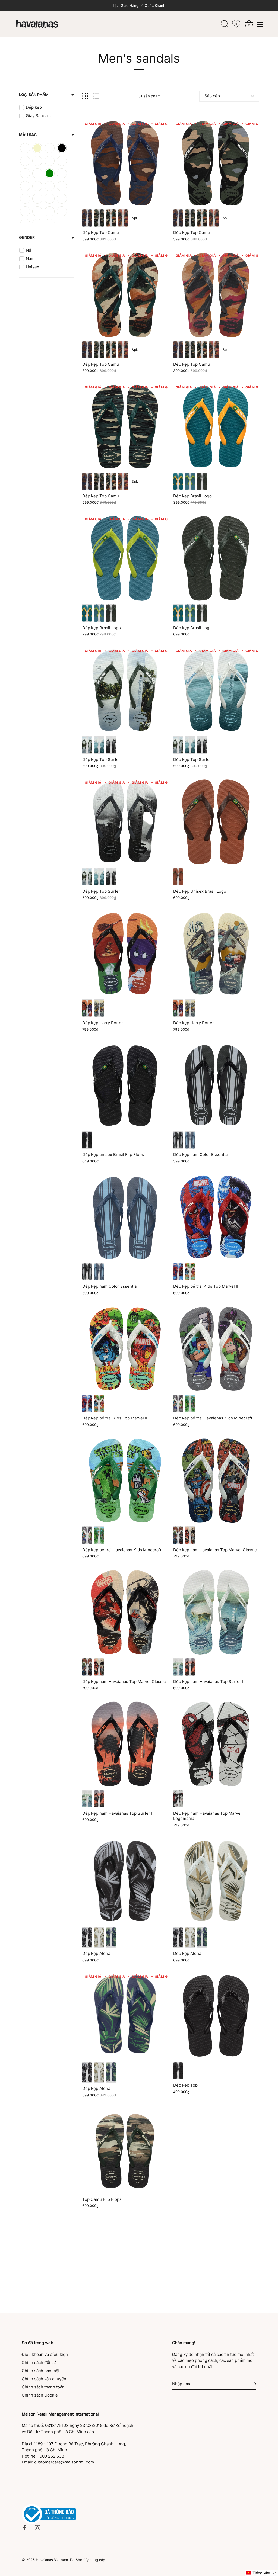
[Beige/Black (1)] (50, 148)
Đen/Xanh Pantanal (111, 218)
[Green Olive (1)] (62, 173)
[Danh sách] (260, 24)
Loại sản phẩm (34, 94)
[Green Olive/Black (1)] (25, 186)
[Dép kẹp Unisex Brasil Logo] (216, 822)
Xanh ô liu (87, 745)
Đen (111, 745)
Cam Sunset (190, 1667)
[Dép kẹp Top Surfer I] (125, 690)
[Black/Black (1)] (25, 161)
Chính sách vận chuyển (44, 2379)
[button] (262, 2573)
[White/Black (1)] (50, 211)
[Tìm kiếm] (225, 24)
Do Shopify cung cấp (88, 2560)
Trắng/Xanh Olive (99, 1937)
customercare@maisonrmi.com (64, 2462)
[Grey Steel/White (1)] (50, 186)
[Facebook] (24, 2527)
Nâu (87, 218)
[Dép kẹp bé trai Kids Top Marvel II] (216, 1217)
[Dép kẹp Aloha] (125, 1881)
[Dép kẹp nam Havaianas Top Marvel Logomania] (216, 1744)
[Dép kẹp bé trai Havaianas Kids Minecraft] (216, 1349)
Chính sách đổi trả (39, 2363)
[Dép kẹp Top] (216, 2016)
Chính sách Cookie (40, 2395)
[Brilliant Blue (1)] (62, 161)
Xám (87, 1937)
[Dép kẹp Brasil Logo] (216, 427)
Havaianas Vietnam (52, 2560)
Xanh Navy (178, 1535)
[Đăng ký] (254, 2384)
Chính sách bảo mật (41, 2371)
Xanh (178, 1272)
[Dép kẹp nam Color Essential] (216, 1085)
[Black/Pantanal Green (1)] (50, 161)
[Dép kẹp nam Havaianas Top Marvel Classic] (216, 1480)
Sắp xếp (212, 96)
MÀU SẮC (28, 135)
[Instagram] (37, 2527)
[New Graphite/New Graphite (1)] (50, 199)
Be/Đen (190, 1535)
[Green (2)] (50, 173)
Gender (27, 237)
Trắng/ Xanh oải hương (99, 745)
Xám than (123, 218)
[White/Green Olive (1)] (62, 211)
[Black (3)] (62, 148)
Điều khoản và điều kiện (45, 2354)
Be (99, 1008)
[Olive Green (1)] (62, 199)
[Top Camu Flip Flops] (125, 2151)
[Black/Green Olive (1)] (37, 161)
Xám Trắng (178, 1403)
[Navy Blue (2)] (25, 199)
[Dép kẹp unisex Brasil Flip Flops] (125, 1085)
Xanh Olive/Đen (99, 218)
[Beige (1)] (37, 148)
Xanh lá (178, 481)
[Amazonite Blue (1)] (25, 148)
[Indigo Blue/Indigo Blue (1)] (62, 186)
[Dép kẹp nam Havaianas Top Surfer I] (216, 1612)
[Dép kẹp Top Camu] (125, 163)
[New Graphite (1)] (37, 199)
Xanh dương (190, 481)
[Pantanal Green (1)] (25, 211)
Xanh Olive (202, 481)
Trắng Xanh (190, 1272)
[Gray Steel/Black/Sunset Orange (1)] (37, 173)
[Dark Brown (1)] (25, 173)
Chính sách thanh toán (43, 2387)
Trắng (178, 1667)
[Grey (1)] (37, 186)
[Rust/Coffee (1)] (37, 211)
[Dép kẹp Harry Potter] (125, 953)
